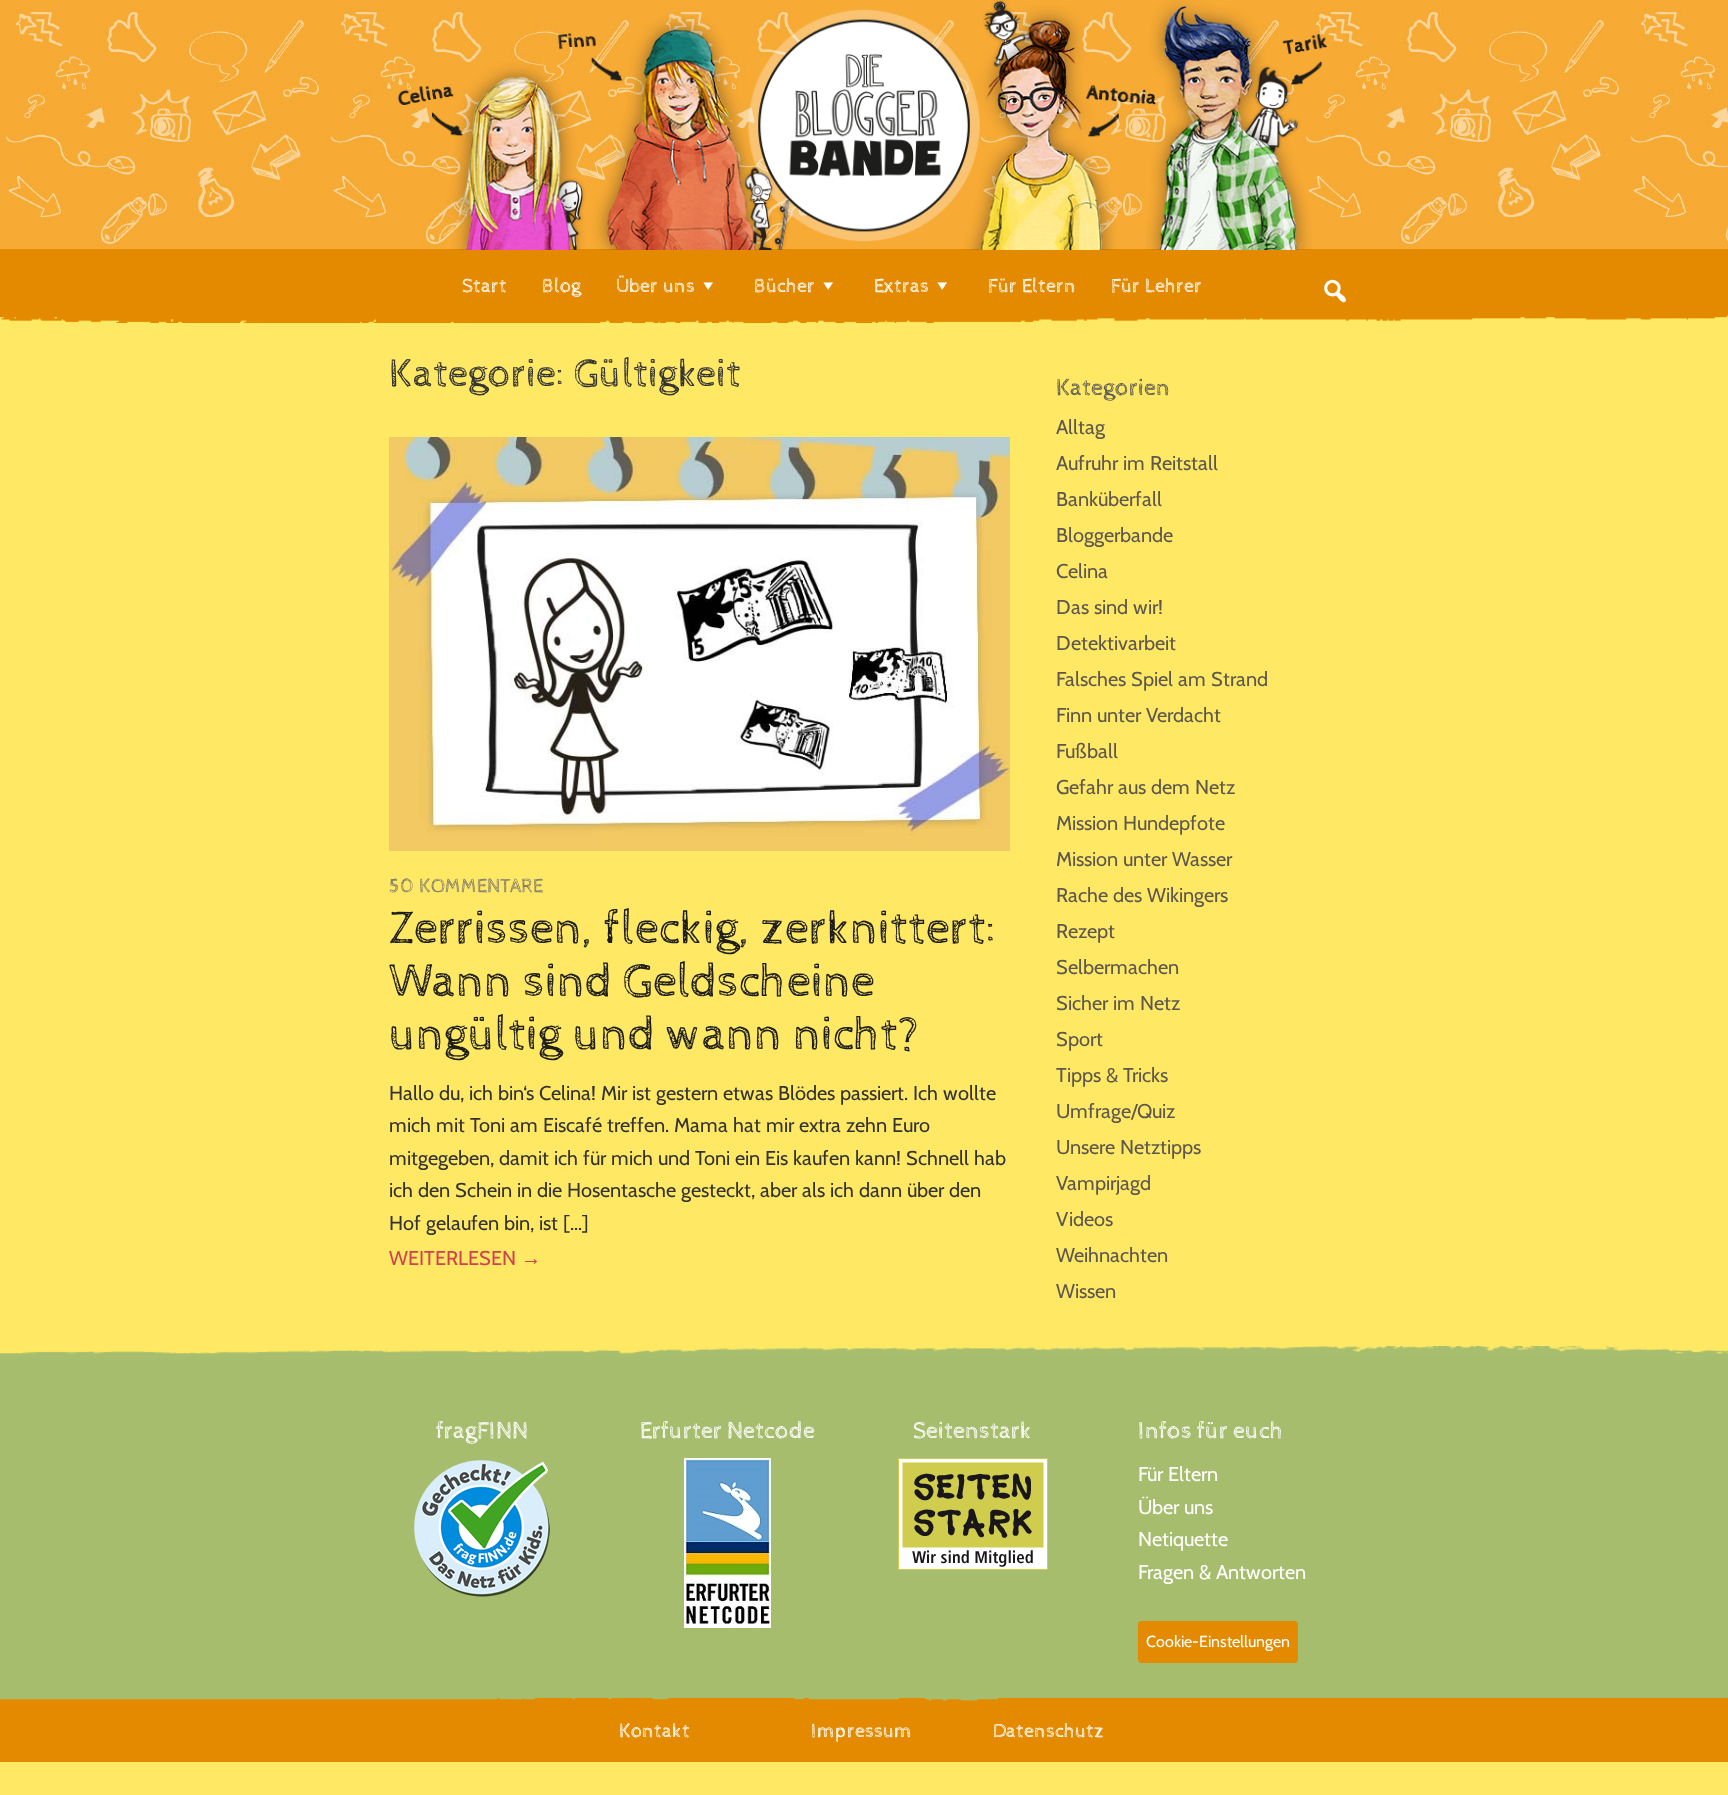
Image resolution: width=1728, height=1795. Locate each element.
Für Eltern (1178, 1474)
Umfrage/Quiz (1115, 1111)
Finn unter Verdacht (1138, 715)
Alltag (1080, 427)
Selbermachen (1117, 967)
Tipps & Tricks (1112, 1075)
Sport (1079, 1039)
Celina (1082, 571)
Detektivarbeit (1116, 643)
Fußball (1087, 751)
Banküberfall (1109, 499)
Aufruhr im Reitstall (1137, 463)
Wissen (1086, 1291)
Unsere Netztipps (1128, 1147)
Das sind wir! (1109, 607)
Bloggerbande (1114, 535)
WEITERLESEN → (465, 1258)
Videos (1084, 1219)
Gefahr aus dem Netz (1145, 787)
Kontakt (654, 1731)
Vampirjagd (1103, 1183)
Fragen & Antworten (1222, 1572)
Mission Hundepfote (1140, 823)
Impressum (861, 1731)
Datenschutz (1048, 1731)
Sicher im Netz (1118, 1003)
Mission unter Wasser (1144, 859)
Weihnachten (1112, 1255)
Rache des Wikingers (1142, 895)
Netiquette (1183, 1539)
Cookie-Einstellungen (1218, 1641)
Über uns (1175, 1507)
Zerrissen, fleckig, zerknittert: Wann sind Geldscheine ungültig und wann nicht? (693, 982)
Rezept (1085, 931)
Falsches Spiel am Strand (1162, 679)
